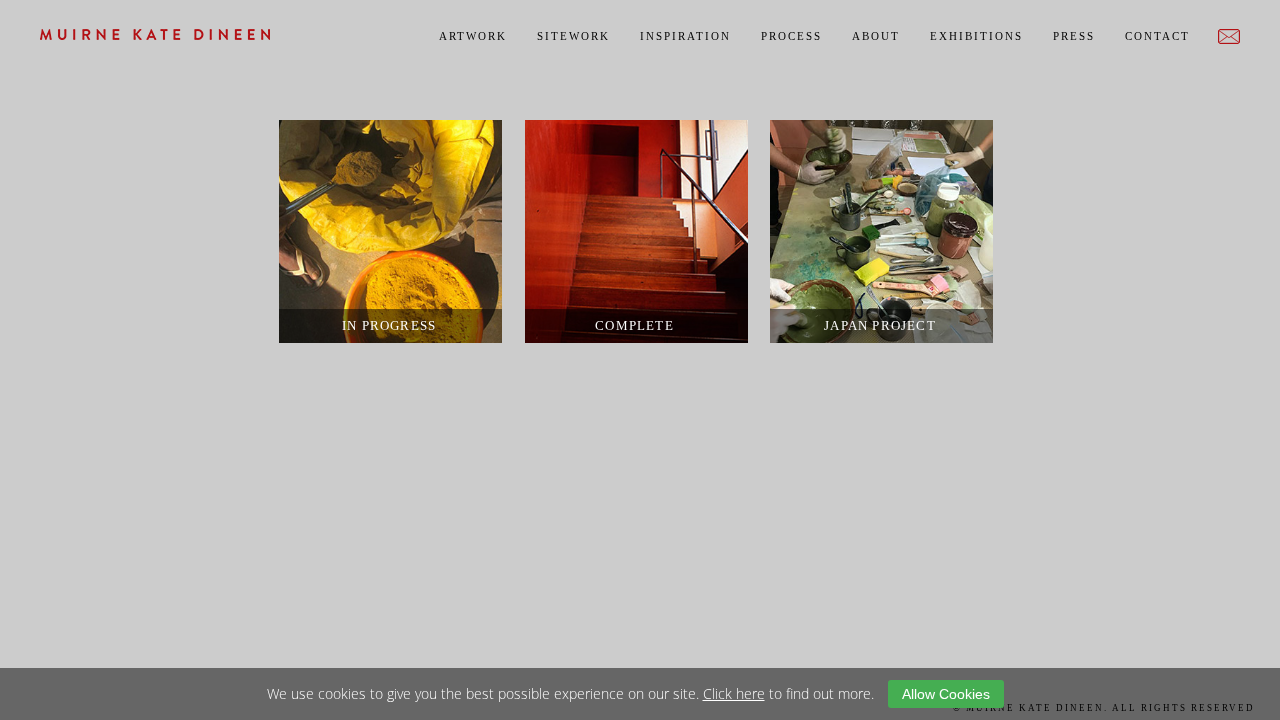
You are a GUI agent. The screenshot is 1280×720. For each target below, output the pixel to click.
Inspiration (685, 36)
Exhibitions (976, 36)
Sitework (573, 36)
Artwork (473, 36)
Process (791, 36)
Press (1074, 36)
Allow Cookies (946, 694)
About (876, 36)
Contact (1157, 36)
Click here (734, 693)
